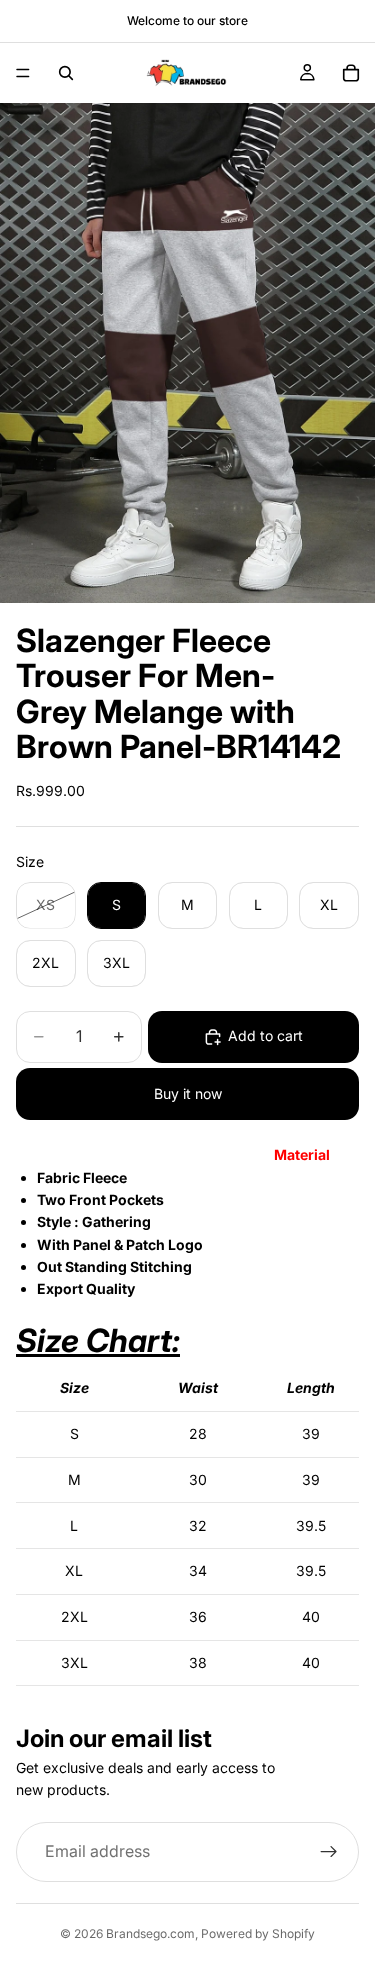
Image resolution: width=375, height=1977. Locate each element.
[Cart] (351, 73)
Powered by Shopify (258, 1933)
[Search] (66, 73)
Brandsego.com (150, 1933)
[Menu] (23, 73)
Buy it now (188, 1093)
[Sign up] (329, 1852)
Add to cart (265, 1035)
